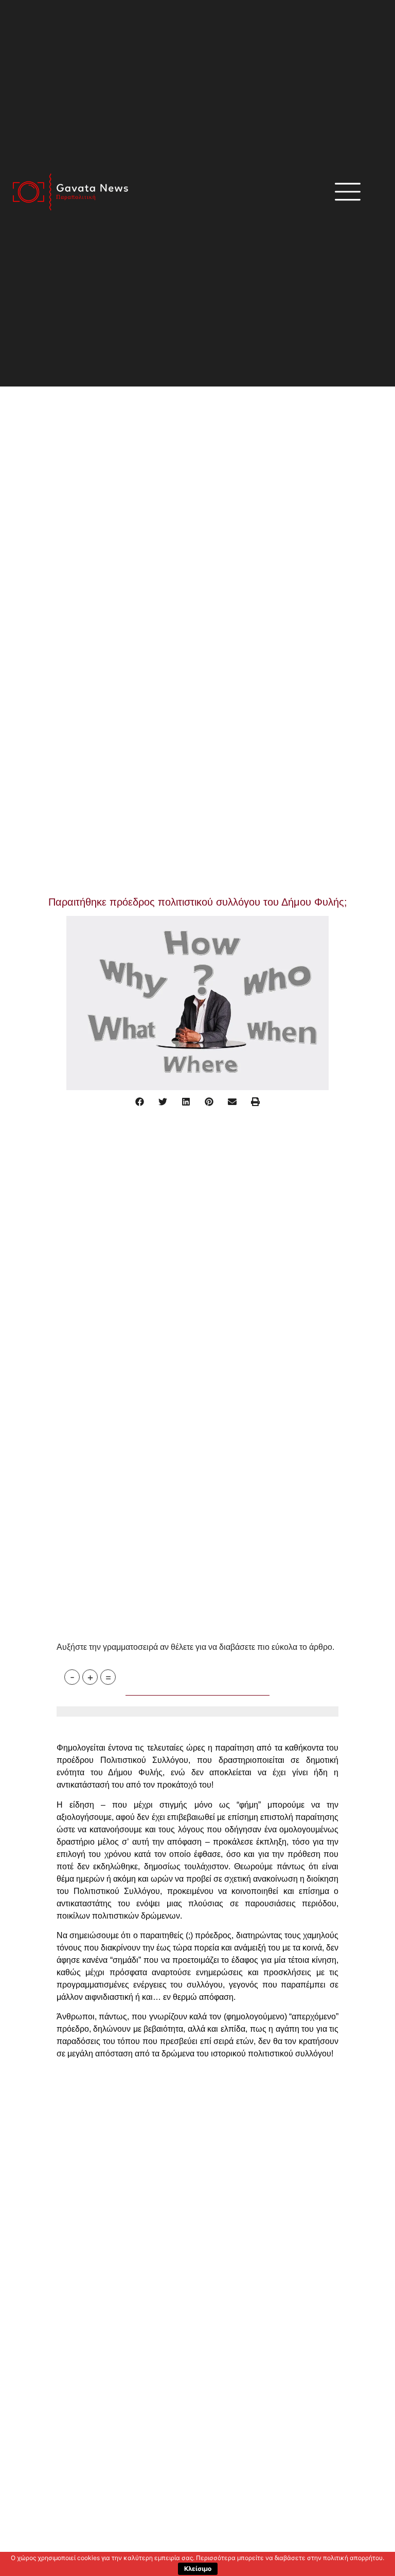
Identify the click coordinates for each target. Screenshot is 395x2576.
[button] (140, 1102)
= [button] (108, 1677)
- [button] (72, 1677)
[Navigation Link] (60, 1725)
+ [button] (90, 1677)
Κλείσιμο (198, 2569)
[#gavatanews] (70, 192)
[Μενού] (348, 192)
